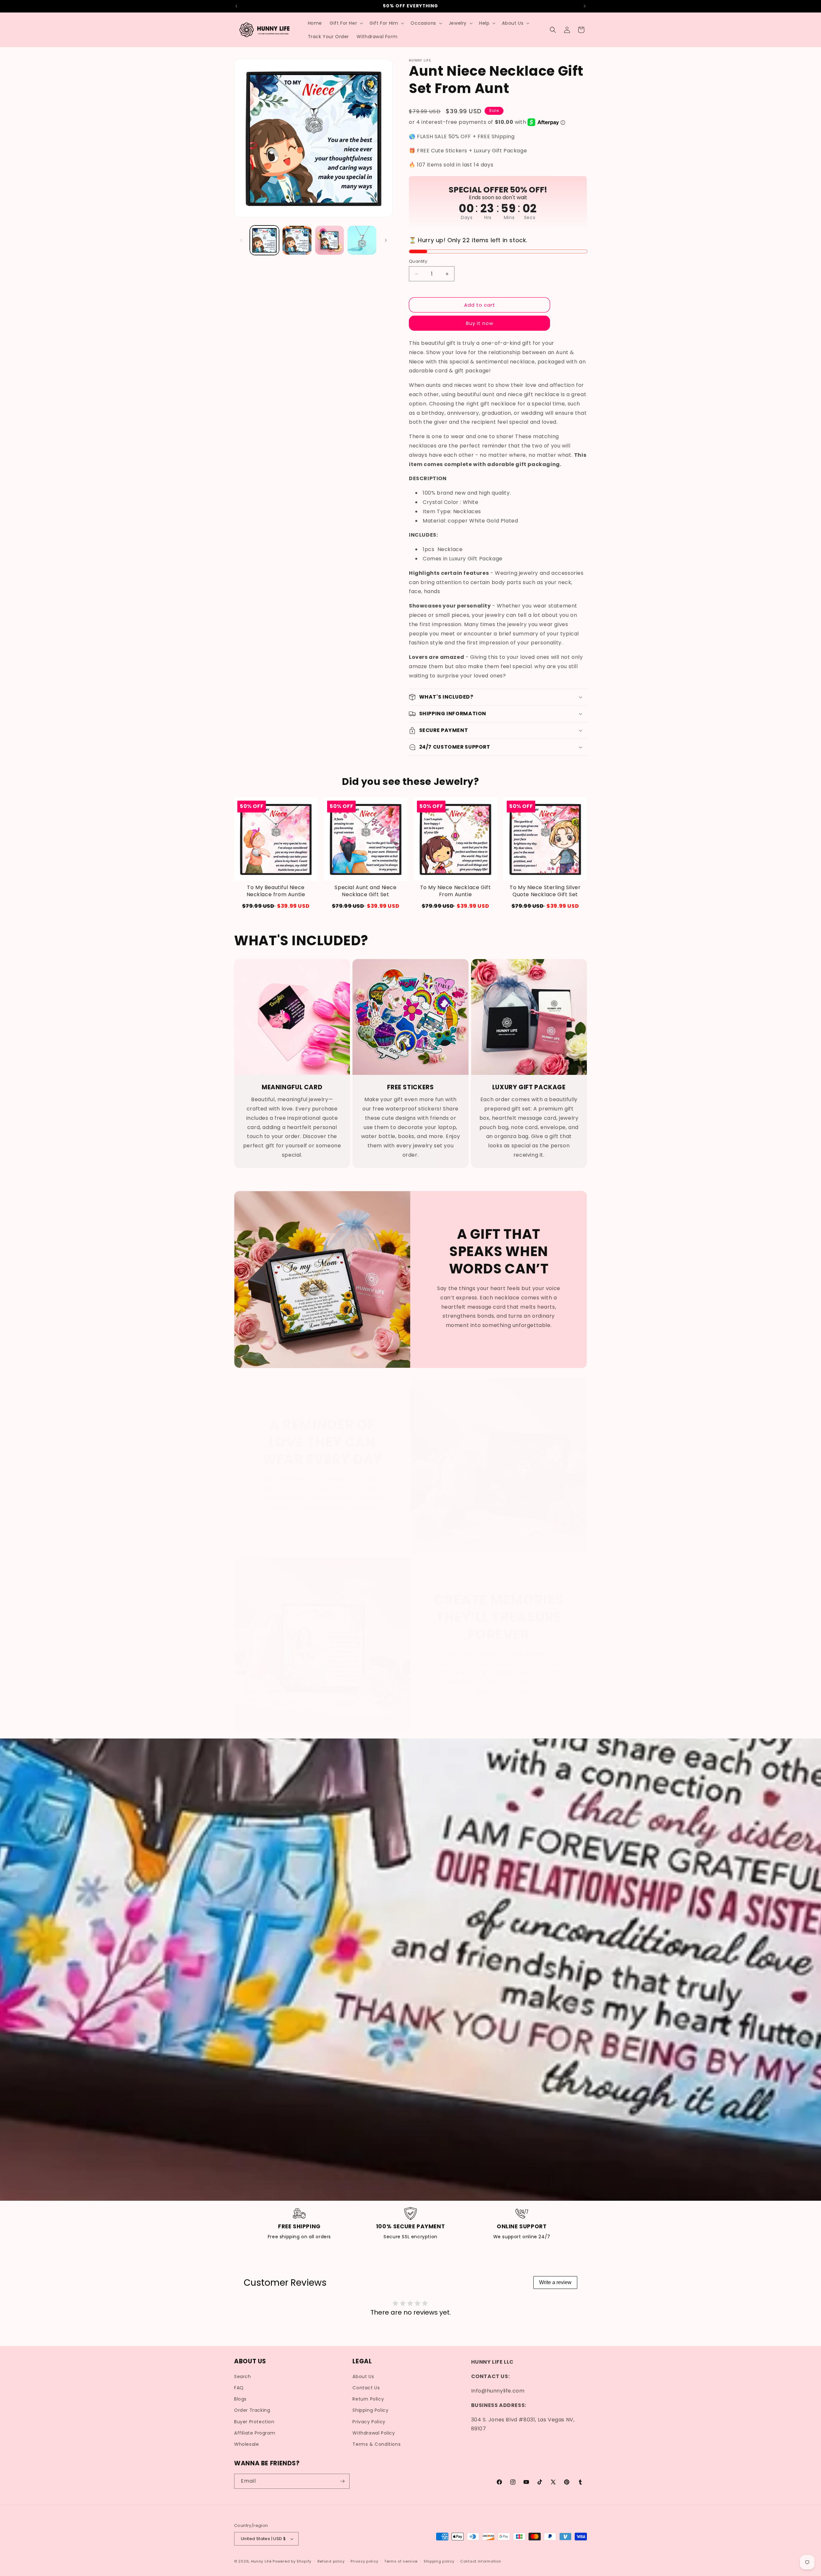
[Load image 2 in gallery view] (297, 240)
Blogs (240, 2399)
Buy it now (480, 323)
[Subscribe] (342, 2481)
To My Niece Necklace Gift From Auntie (456, 891)
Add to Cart (276, 906)
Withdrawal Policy (374, 2433)
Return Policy (368, 2399)
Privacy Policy (369, 2422)
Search (243, 2376)
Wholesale (246, 2444)
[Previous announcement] (236, 6)
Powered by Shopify (292, 2561)
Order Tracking (252, 2410)
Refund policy (331, 2561)
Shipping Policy (370, 2410)
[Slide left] (241, 240)
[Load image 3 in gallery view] (330, 240)
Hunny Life (261, 2561)
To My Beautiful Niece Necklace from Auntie (276, 891)
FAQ (239, 2388)
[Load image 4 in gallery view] (362, 240)
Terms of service (401, 2561)
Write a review (555, 2282)
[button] (346, 23)
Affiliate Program (255, 2433)
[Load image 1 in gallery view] (264, 240)
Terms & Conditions (377, 2444)
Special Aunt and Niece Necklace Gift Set (365, 891)
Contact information (481, 2561)
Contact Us (366, 2388)
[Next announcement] (585, 6)
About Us (363, 2376)
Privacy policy (364, 2561)
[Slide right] (386, 240)
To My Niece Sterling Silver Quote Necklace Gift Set (545, 891)
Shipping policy (439, 2561)
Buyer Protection (254, 2422)
